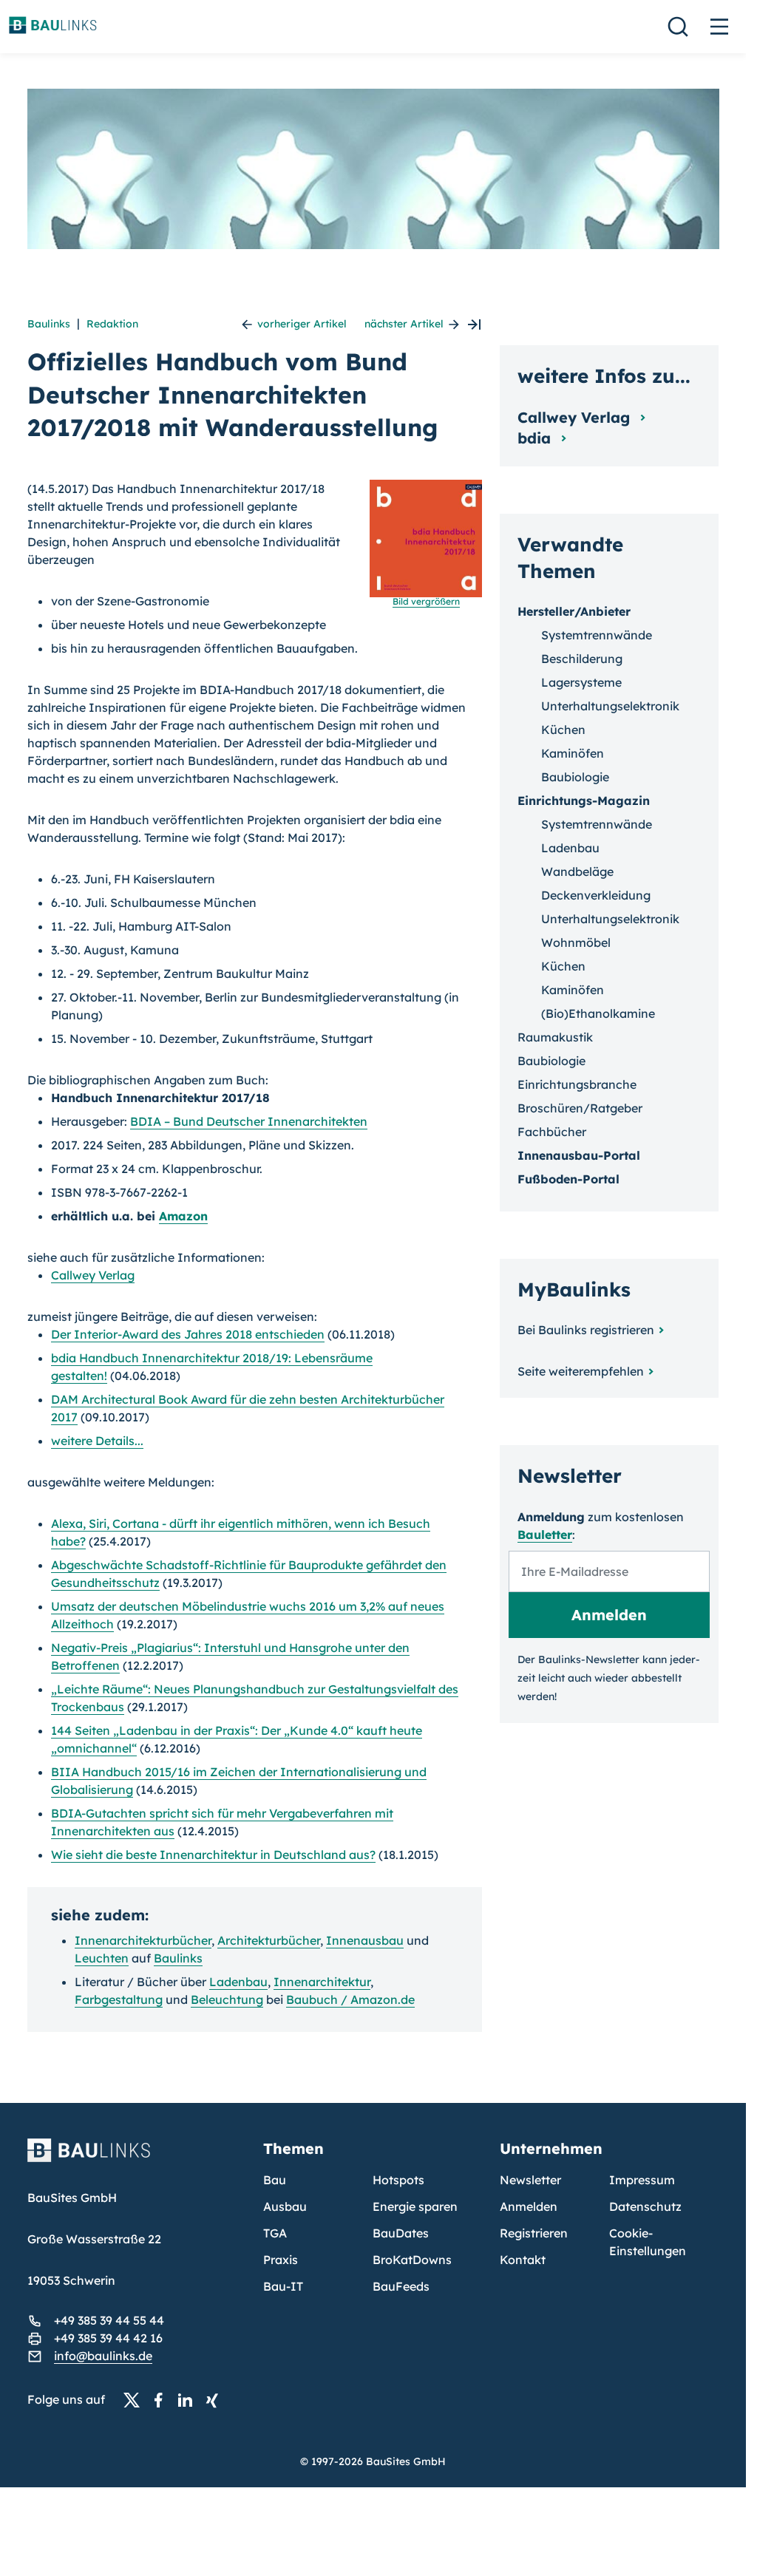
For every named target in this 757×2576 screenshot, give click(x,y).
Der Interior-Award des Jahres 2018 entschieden (188, 1334)
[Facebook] (163, 2400)
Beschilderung (582, 659)
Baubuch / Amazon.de (350, 1999)
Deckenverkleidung (596, 895)
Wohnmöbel (576, 942)
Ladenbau (238, 1982)
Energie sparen (415, 2206)
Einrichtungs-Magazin (584, 801)
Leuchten (102, 1958)
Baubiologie (575, 777)
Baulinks (49, 324)
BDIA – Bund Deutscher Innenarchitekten (249, 1121)
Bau (275, 2180)
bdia (536, 438)
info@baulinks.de (103, 2356)
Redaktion (112, 324)
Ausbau (285, 2206)
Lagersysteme (581, 682)
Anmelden (529, 2206)
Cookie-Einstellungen (648, 2242)
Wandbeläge (577, 871)
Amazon (183, 1216)
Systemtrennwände (597, 635)
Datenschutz (645, 2206)
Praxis (281, 2260)
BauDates (401, 2233)
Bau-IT (283, 2286)
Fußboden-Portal (568, 1179)
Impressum (642, 2180)
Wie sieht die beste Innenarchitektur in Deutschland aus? (213, 1855)
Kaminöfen (573, 753)
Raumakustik (555, 1037)
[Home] (137, 2159)
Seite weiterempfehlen (581, 1371)
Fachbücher (552, 1132)
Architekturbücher (269, 1940)
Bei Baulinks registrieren (586, 1330)
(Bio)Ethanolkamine (598, 1013)
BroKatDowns (412, 2260)
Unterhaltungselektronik (610, 706)
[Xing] (216, 2400)
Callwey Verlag (93, 1275)
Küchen (563, 730)
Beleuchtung (227, 1999)
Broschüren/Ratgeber (580, 1108)
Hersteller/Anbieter (574, 611)
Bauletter (545, 1535)
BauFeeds (401, 2286)
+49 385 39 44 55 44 (109, 2320)
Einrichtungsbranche (577, 1084)
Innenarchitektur (322, 1982)
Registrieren (534, 2233)
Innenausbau (365, 1940)
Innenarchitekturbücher (143, 1940)
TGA (275, 2233)
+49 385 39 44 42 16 (108, 2338)
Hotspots (398, 2180)
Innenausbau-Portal (579, 1155)
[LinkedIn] (189, 2400)
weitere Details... (97, 1441)
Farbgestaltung (119, 1999)
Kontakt (523, 2260)
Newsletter (530, 2180)
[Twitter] (136, 2400)
